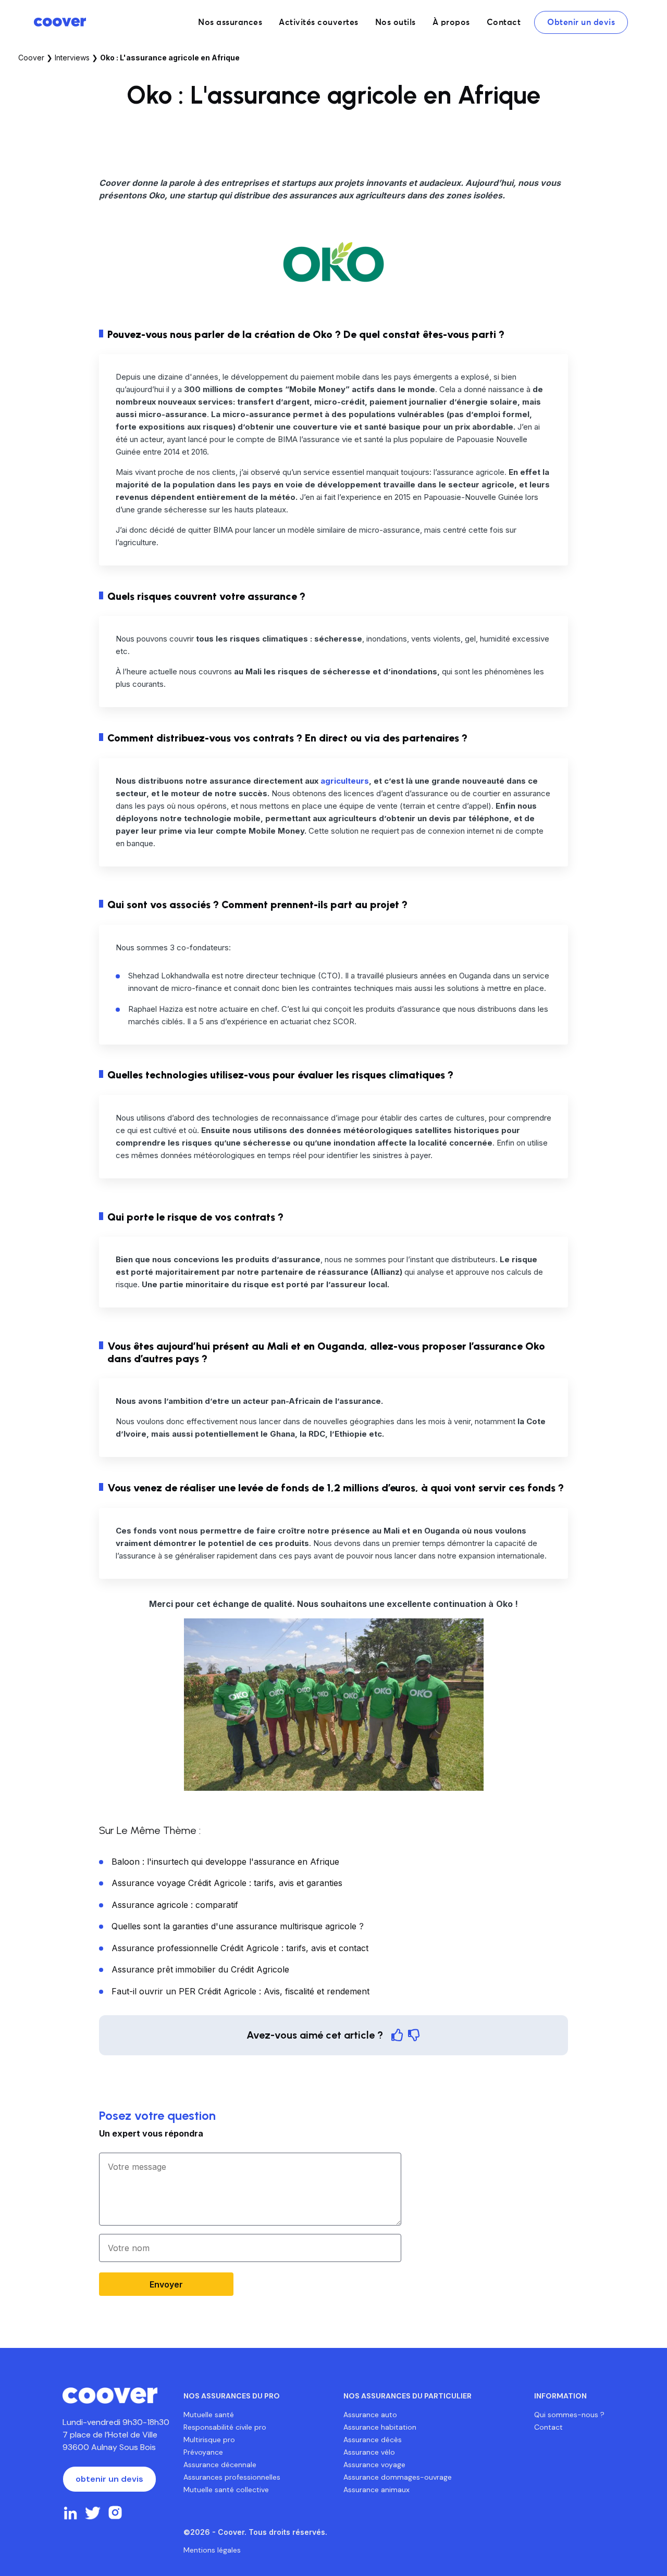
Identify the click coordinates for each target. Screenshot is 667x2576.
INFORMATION (560, 2396)
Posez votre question (157, 2115)
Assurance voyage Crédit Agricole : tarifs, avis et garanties (227, 1883)
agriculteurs (345, 781)
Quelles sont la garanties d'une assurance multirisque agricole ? (238, 1926)
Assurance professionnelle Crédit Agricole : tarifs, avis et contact (240, 1948)
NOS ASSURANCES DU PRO (232, 2396)
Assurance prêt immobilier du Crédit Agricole (200, 1969)
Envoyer (166, 2284)
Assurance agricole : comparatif (175, 1905)
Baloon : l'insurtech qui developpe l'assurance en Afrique (225, 1862)
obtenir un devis (109, 2479)
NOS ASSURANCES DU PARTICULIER (407, 2396)
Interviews (72, 58)
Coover (31, 58)
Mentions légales (212, 2550)
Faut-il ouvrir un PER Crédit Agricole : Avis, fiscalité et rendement (240, 1991)
